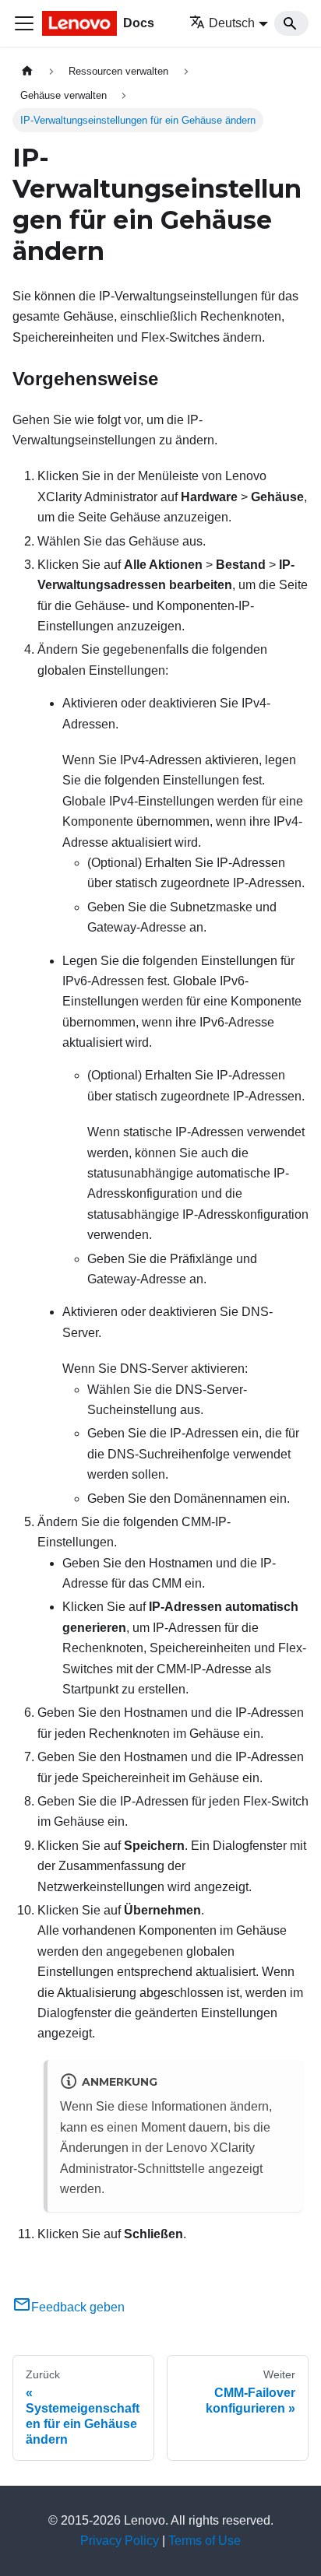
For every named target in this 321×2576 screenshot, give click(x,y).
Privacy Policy (120, 2541)
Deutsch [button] (232, 23)
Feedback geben (78, 2307)
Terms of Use (205, 2541)
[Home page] (27, 71)
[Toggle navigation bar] (24, 23)
